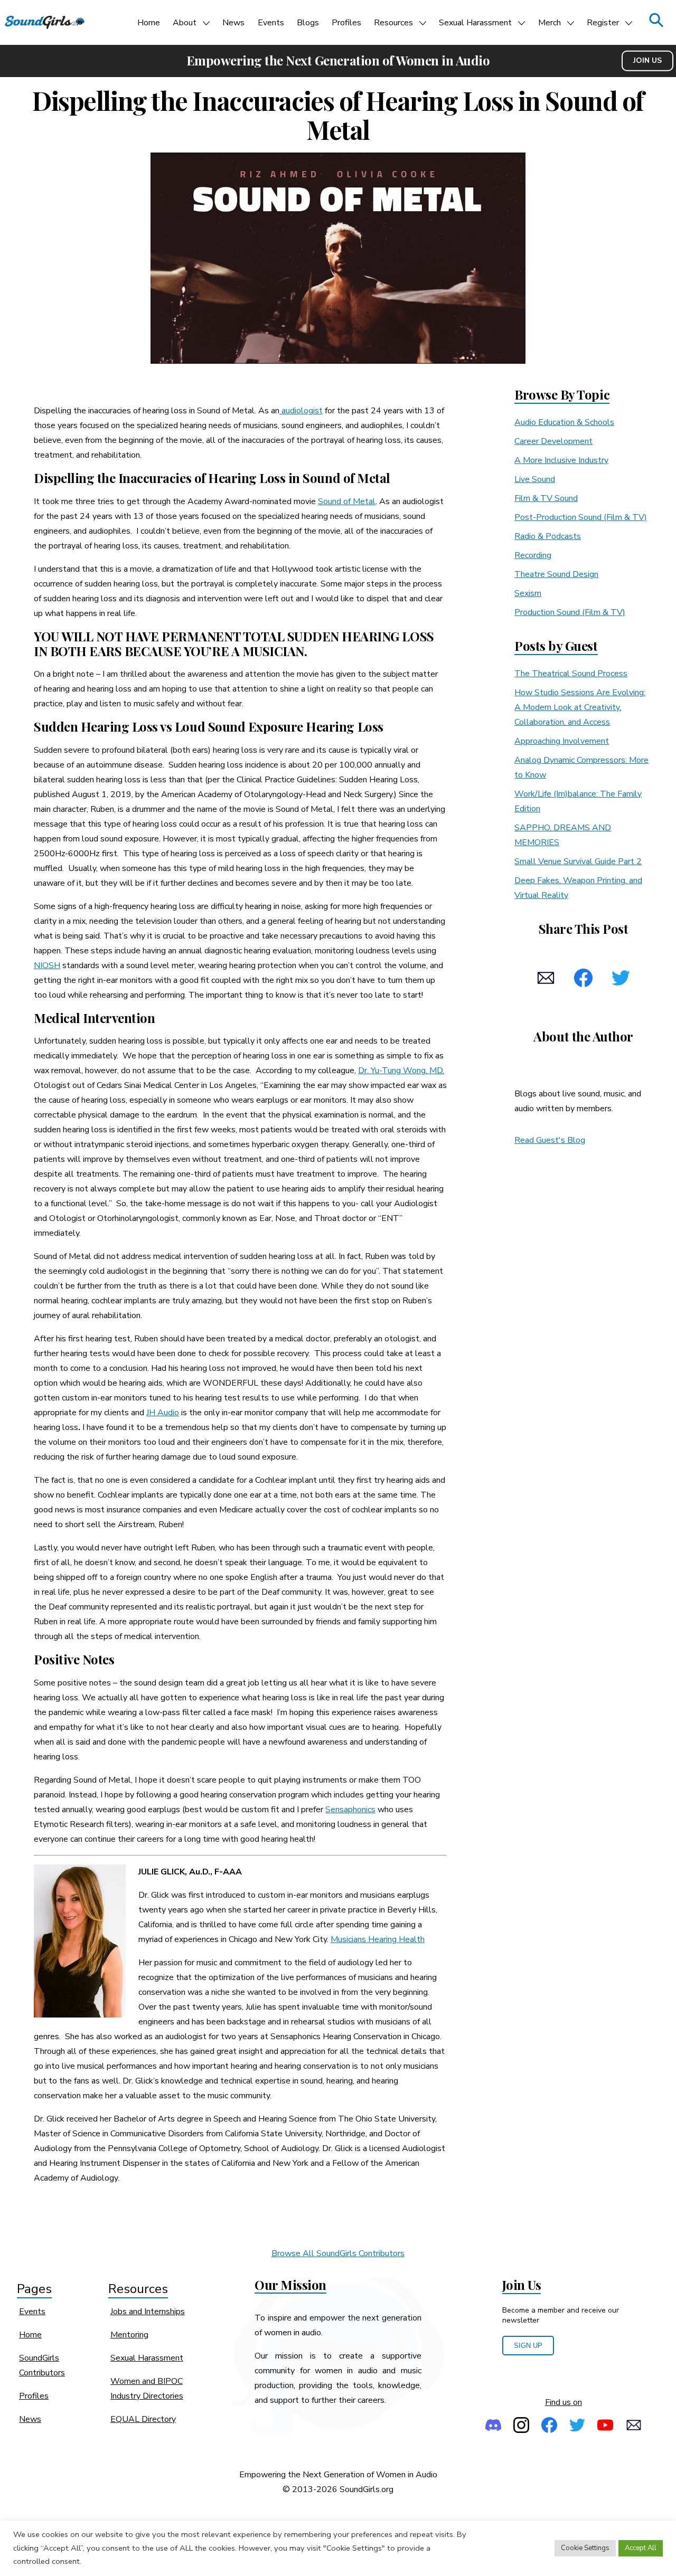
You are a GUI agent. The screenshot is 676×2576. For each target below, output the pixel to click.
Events (271, 23)
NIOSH (47, 965)
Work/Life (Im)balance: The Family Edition (578, 801)
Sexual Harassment (475, 23)
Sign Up (528, 2346)
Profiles (346, 23)
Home (149, 23)
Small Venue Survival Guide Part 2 (578, 861)
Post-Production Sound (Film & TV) (581, 517)
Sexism (528, 593)
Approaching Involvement (562, 741)
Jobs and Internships (148, 2312)
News (233, 23)
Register (603, 23)
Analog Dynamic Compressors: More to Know (581, 768)
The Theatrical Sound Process (571, 674)
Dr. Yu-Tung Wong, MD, (401, 1071)
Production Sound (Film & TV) (570, 612)
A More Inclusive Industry (561, 460)
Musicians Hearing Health (378, 1939)
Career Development (553, 441)
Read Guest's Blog (550, 1140)
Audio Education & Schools (564, 422)
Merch (550, 23)
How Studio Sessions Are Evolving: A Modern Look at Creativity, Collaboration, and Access (580, 707)
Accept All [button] (641, 2548)
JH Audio (163, 1413)
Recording (533, 555)
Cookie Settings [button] (585, 2548)
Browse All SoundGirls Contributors (338, 2253)
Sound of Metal (347, 501)
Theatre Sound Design (556, 574)
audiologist (301, 411)
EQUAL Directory (143, 2419)
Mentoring (129, 2335)
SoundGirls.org (367, 2489)
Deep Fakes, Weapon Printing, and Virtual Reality (578, 888)
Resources (393, 23)
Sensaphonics (350, 1810)
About (185, 23)
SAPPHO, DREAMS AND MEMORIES (563, 835)
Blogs (308, 23)
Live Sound (535, 479)
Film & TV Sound (546, 498)
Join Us (647, 60)
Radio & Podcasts (548, 536)
